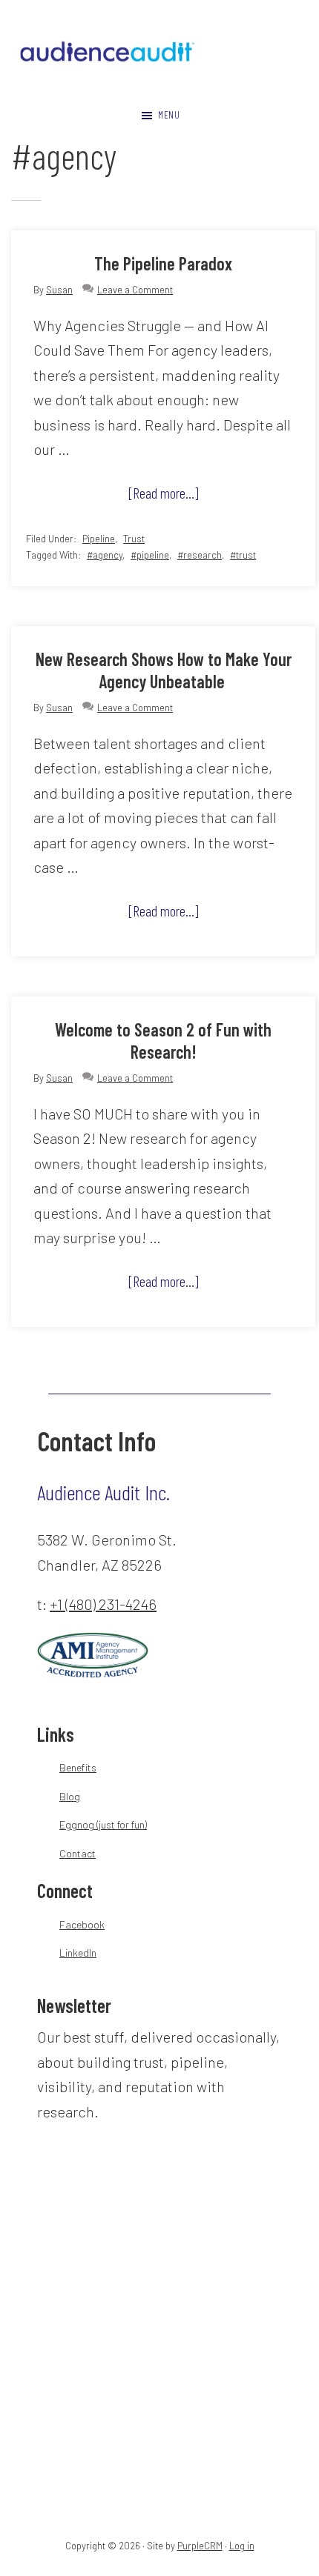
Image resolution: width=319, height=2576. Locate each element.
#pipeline (150, 555)
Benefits (78, 1767)
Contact (78, 1853)
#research (200, 555)
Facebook (82, 1924)
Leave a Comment (135, 290)
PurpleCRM (200, 2546)
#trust (243, 555)
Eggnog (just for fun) (103, 1824)
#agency (105, 555)
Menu (169, 114)
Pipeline (99, 539)
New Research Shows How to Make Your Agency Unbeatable (164, 670)
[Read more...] (182, 496)
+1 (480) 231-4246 (103, 1604)
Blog (70, 1796)
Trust (134, 539)
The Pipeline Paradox (163, 263)
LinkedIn (78, 1953)
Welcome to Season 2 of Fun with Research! (163, 1041)
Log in (242, 2546)
